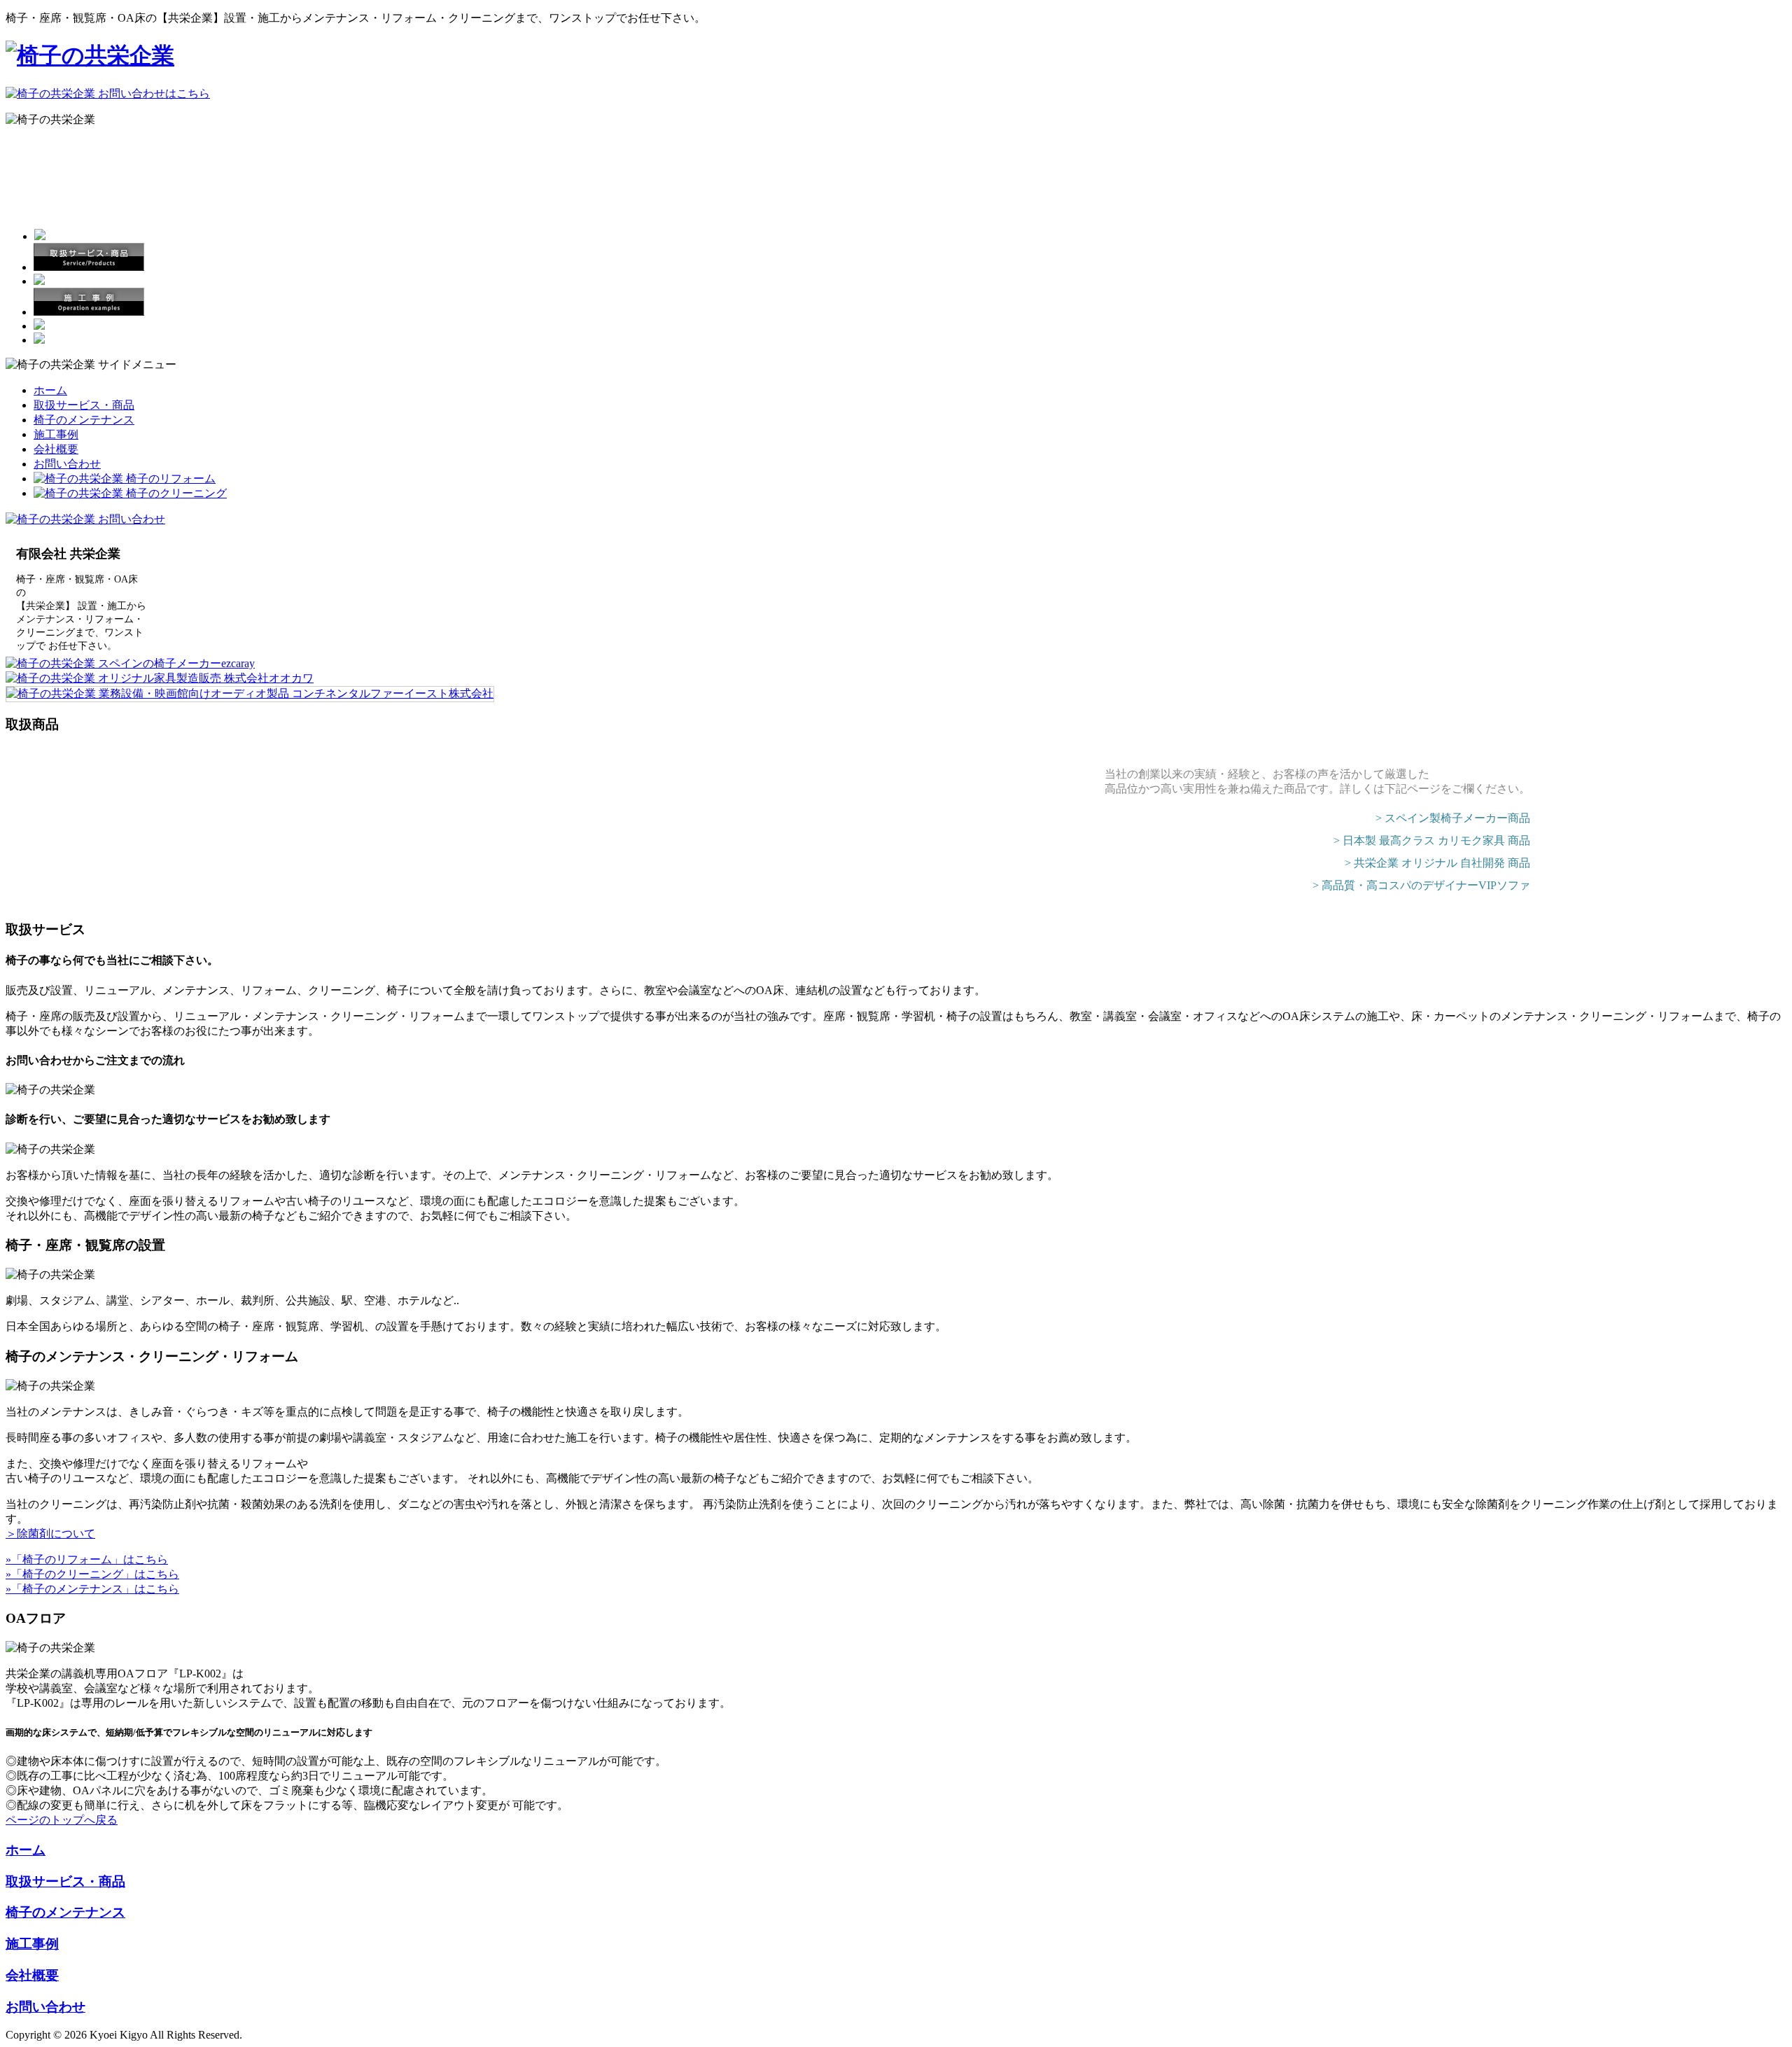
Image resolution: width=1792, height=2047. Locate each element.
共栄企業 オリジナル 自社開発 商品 (1442, 863)
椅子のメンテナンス (84, 420)
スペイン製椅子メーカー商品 (1457, 818)
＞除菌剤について (50, 1533)
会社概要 (56, 449)
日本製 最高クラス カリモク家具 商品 (1436, 840)
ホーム (50, 390)
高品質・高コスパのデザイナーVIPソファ (1426, 885)
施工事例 (56, 434)
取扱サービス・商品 (84, 405)
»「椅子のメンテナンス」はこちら (92, 1589)
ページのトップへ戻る (62, 1820)
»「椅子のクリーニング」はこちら (92, 1574)
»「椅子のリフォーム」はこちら (87, 1559)
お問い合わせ (67, 464)
